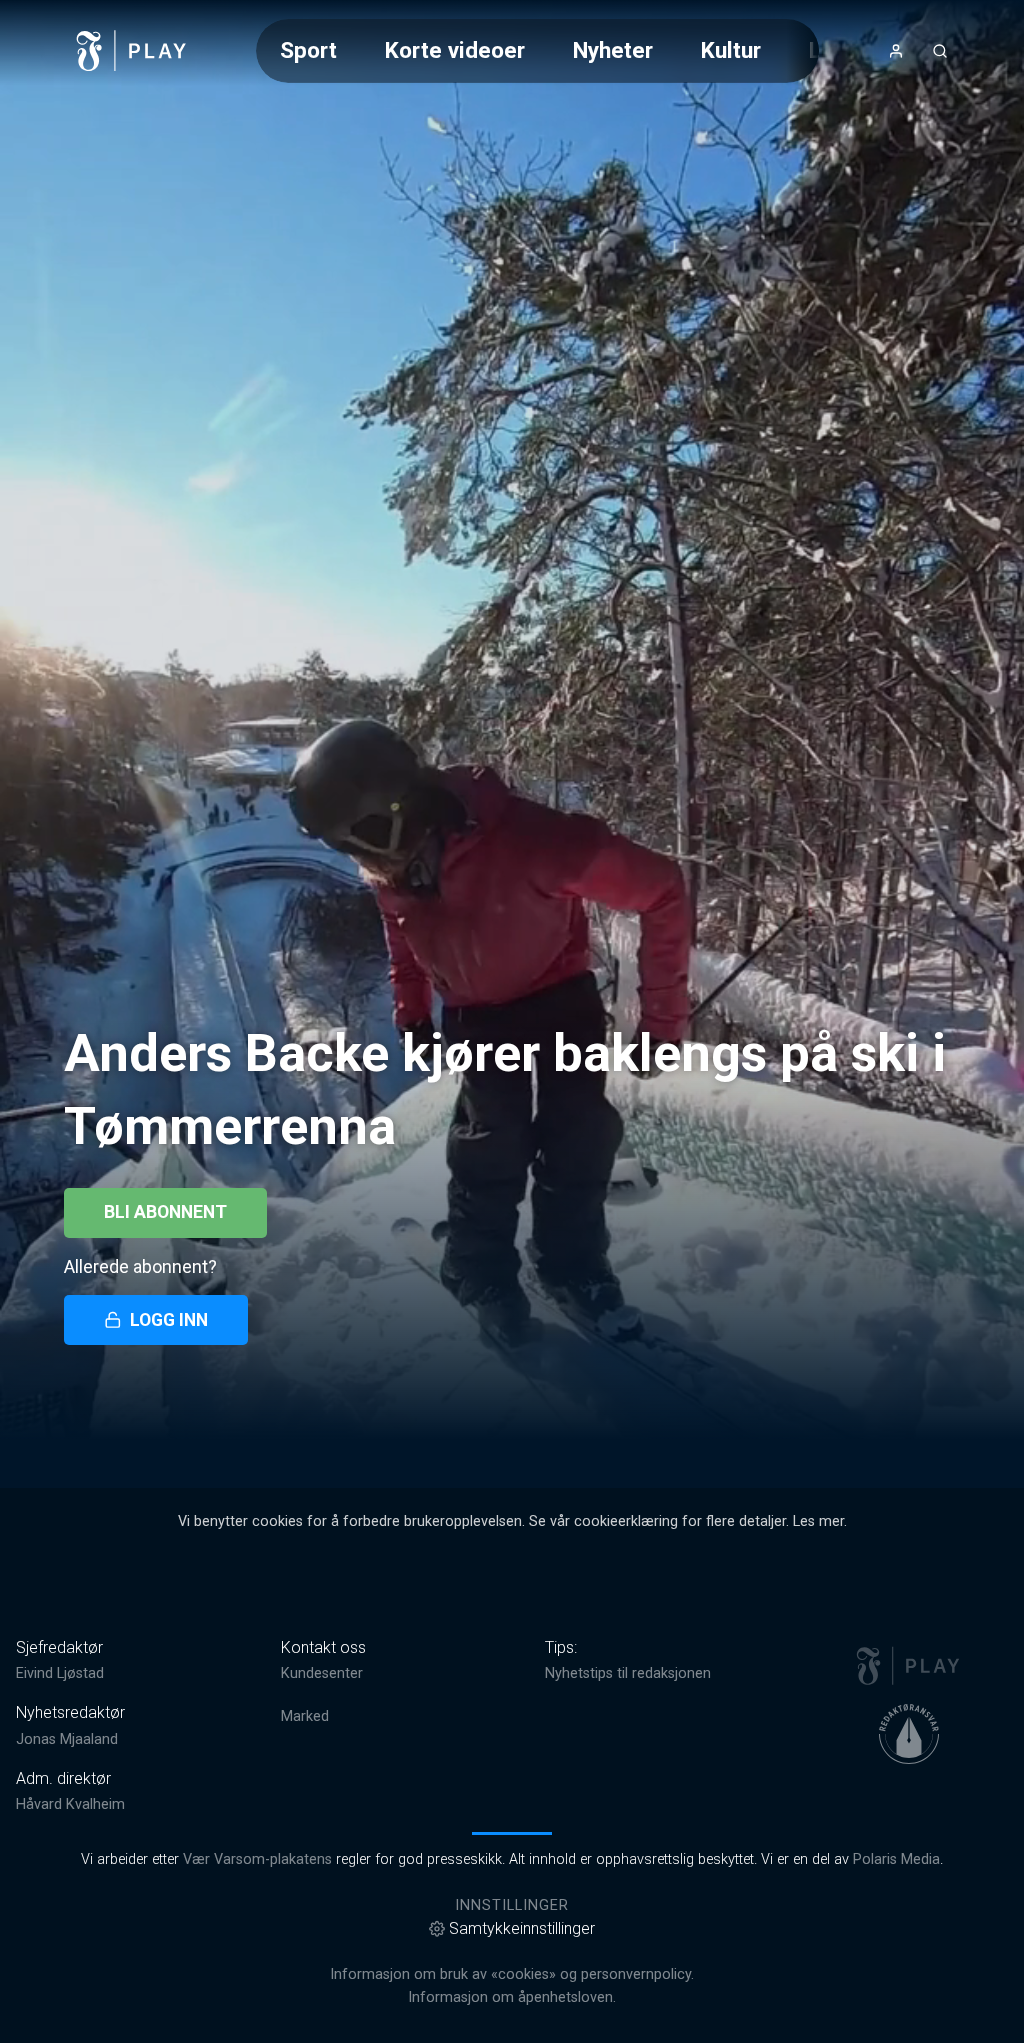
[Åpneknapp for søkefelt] (940, 51)
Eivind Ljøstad (60, 1673)
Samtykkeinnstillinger (522, 1928)
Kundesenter (322, 1673)
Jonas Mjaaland (67, 1739)
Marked (305, 1716)
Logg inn (169, 1320)
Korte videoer (455, 50)
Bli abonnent (165, 1212)
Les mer (818, 1521)
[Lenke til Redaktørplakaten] (909, 1734)
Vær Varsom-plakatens (257, 1859)
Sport (308, 50)
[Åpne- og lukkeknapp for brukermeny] (896, 51)
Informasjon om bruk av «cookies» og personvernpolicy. (512, 1974)
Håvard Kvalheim (70, 1804)
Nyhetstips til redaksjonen (628, 1673)
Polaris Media (896, 1859)
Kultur (731, 50)
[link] (132, 51)
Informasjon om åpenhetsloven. (512, 1997)
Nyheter (613, 50)
